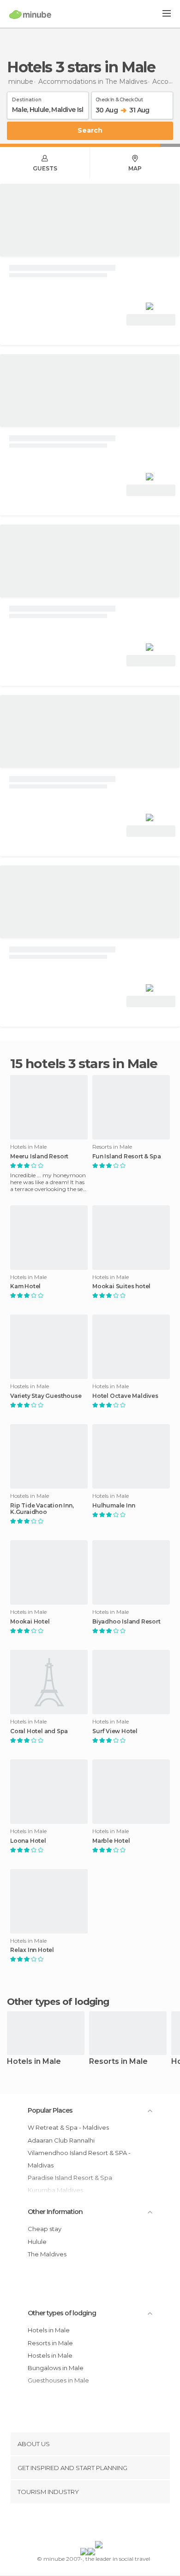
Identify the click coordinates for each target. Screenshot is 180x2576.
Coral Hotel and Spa (39, 1731)
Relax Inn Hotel (32, 1950)
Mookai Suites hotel (121, 1286)
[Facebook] (76, 2524)
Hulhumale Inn (114, 1506)
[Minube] (30, 14)
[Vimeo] (100, 2524)
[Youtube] (112, 2524)
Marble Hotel (111, 1841)
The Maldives (47, 2254)
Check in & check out (119, 98)
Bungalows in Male (56, 2368)
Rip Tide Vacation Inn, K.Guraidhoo (42, 1509)
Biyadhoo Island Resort (126, 1622)
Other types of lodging (62, 2313)
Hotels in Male (34, 2062)
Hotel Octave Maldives (125, 1396)
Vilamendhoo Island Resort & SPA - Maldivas (79, 2159)
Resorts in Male (118, 2062)
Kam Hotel (25, 1286)
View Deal (151, 320)
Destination (27, 98)
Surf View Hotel (115, 1731)
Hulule (37, 2242)
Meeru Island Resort (39, 1157)
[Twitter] (88, 2524)
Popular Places (50, 2110)
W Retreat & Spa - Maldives (68, 2127)
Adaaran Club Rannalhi (61, 2140)
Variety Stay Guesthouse (46, 1396)
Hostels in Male (50, 2355)
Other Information (55, 2212)
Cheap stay (45, 2229)
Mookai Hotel (30, 1622)
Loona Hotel (28, 1841)
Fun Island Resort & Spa (126, 1157)
